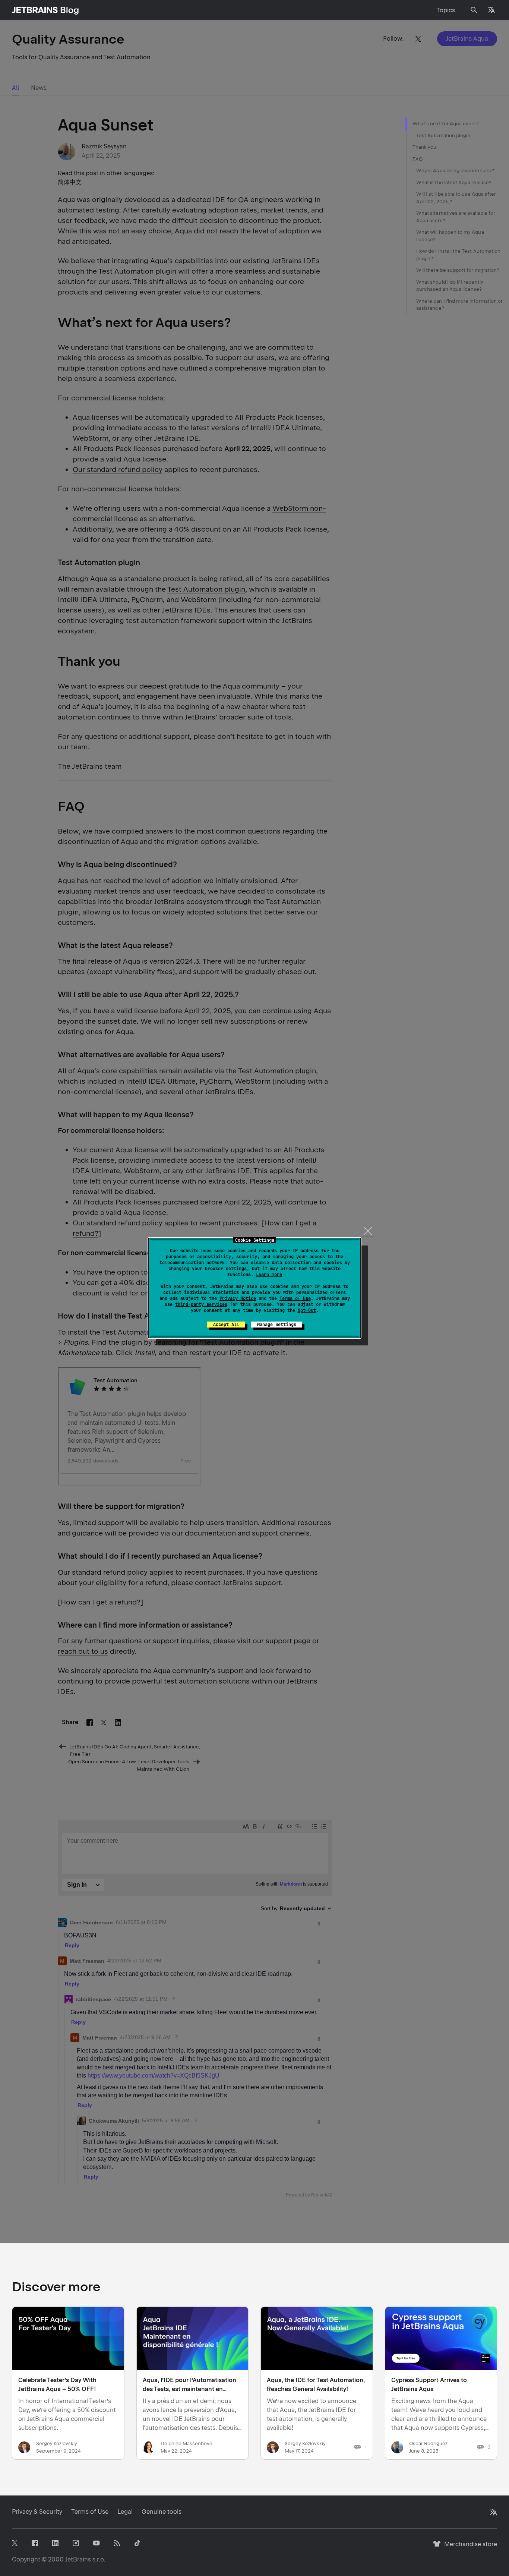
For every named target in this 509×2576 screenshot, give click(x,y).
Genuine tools (162, 2512)
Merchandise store (469, 2547)
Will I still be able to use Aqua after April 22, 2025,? (456, 198)
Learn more (269, 1275)
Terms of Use (295, 1298)
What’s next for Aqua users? (446, 124)
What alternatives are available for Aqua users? (456, 217)
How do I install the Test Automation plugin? (458, 255)
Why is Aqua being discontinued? (455, 171)
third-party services (201, 1304)
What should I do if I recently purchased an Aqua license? (450, 286)
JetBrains (78, 2559)
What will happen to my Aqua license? (450, 236)
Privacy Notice (238, 1298)
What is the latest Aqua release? (454, 182)
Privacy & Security (37, 2512)
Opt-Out (307, 1310)
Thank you (425, 147)
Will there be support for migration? (458, 270)
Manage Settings (277, 1325)
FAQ (418, 159)
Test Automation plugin (443, 136)
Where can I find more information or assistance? (459, 305)
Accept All (226, 1325)
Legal (125, 2512)
